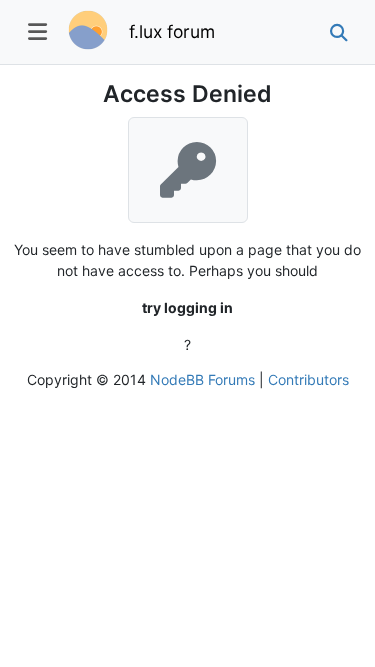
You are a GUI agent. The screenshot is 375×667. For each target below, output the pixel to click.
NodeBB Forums (202, 379)
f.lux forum (172, 31)
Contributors (308, 379)
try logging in (187, 307)
